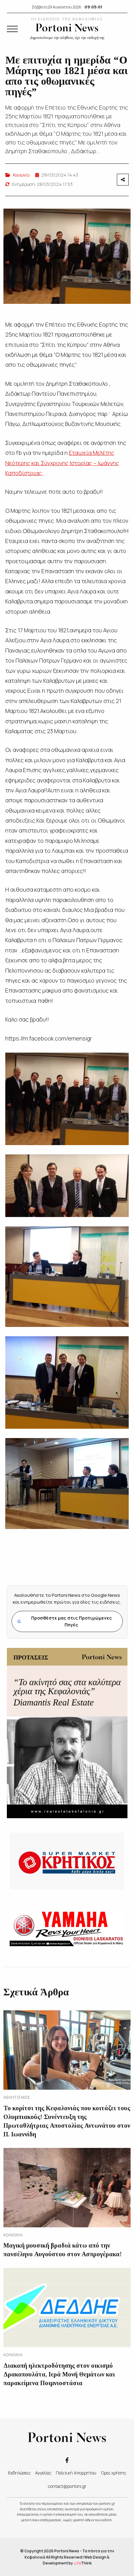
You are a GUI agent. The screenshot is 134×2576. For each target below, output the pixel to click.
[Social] (67, 2460)
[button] (12, 29)
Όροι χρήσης (113, 2473)
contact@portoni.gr (67, 2486)
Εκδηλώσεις (19, 2473)
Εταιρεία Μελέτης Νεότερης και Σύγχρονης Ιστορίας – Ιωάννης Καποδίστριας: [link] (62, 463)
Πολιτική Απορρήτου (76, 2473)
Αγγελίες (43, 2473)
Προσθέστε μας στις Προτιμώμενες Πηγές (65, 1621)
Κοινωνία (21, 175)
